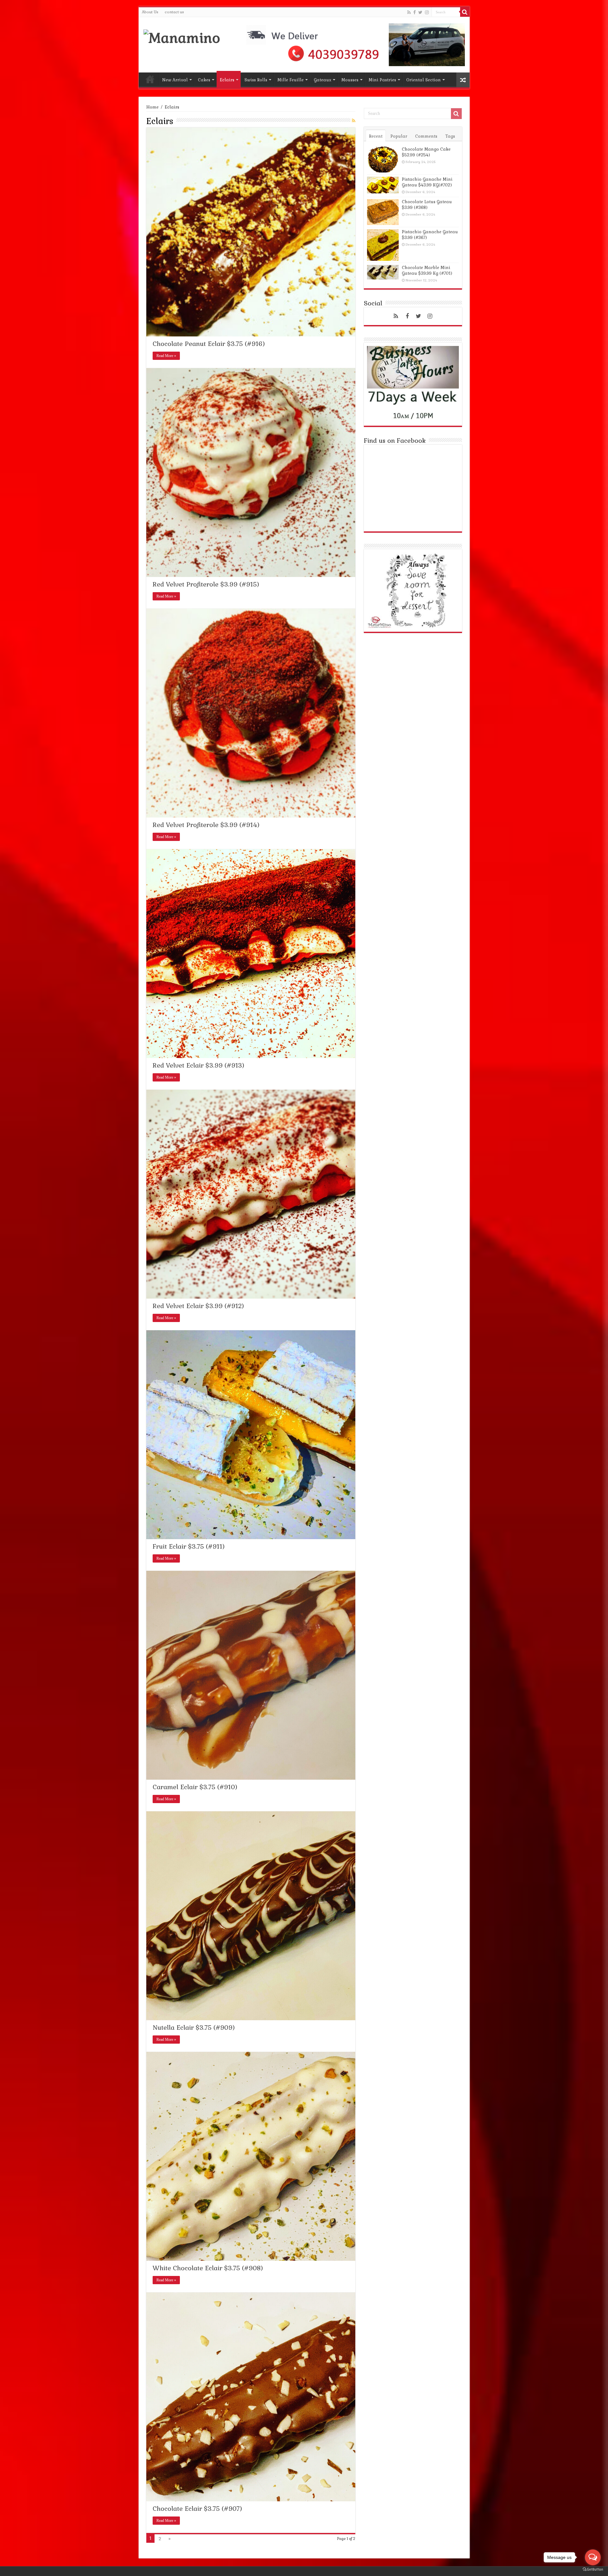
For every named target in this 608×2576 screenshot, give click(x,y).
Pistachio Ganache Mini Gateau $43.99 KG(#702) (427, 182)
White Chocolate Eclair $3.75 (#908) (208, 2268)
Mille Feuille (291, 80)
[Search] (465, 12)
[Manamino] (182, 37)
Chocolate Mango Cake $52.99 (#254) (426, 152)
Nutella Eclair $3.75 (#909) (194, 2028)
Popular (399, 136)
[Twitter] (420, 12)
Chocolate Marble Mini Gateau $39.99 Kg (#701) (427, 270)
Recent (376, 136)
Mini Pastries (382, 80)
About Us (150, 12)
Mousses (350, 80)
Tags (450, 136)
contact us (174, 12)
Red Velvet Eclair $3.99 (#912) (198, 1306)
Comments (426, 136)
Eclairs (227, 80)
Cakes (204, 80)
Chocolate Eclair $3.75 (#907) (197, 2509)
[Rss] (409, 12)
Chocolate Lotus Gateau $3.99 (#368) (427, 205)
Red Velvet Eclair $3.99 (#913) (198, 1065)
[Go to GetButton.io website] (593, 2570)
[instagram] (427, 12)
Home (150, 79)
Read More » (166, 356)
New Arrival (175, 80)
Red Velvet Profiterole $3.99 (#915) (206, 584)
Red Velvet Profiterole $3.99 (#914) (206, 825)
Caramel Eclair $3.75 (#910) (195, 1787)
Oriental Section (424, 80)
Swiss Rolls (256, 80)
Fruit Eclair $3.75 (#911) (189, 1546)
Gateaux (323, 80)
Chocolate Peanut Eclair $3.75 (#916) (209, 344)
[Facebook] (415, 12)
